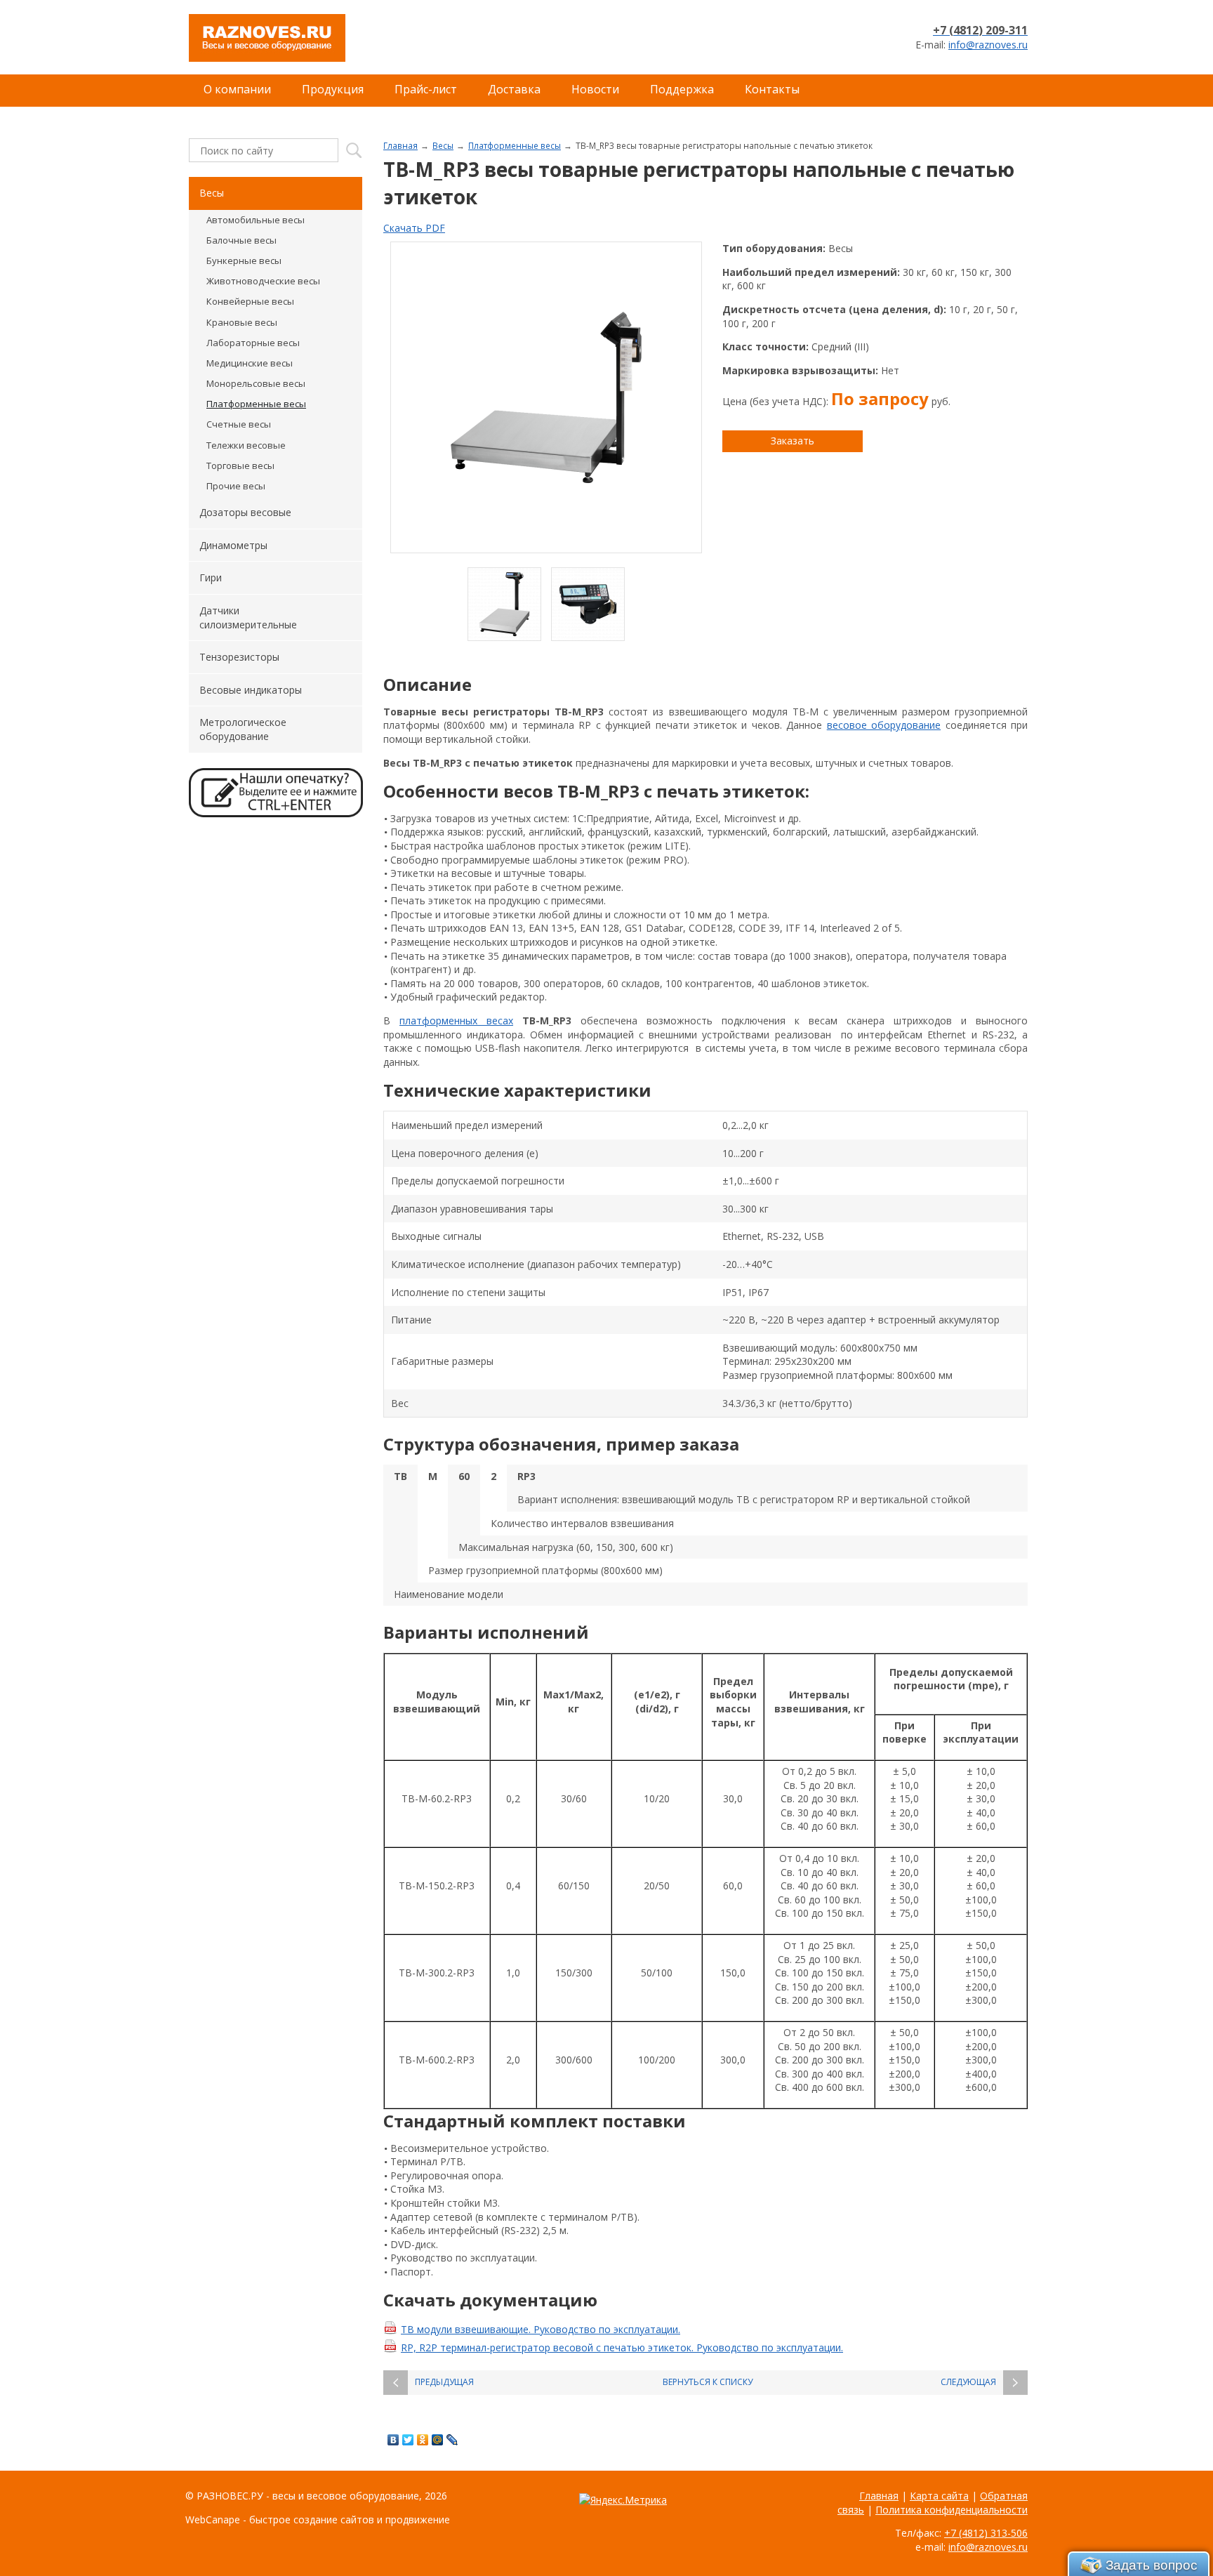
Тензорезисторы (239, 657)
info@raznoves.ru (988, 45)
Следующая (968, 2382)
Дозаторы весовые (245, 512)
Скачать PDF (414, 228)
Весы (443, 145)
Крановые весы (242, 322)
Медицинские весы (250, 363)
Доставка (514, 89)
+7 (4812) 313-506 (986, 2533)
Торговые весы (240, 465)
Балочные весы (241, 240)
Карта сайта (939, 2496)
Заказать (793, 441)
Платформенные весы (515, 145)
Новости (595, 89)
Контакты (772, 89)
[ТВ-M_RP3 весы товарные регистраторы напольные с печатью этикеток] (546, 397)
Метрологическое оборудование (243, 729)
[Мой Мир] (438, 2440)
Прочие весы (236, 486)
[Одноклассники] (423, 2440)
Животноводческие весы (263, 281)
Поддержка (682, 89)
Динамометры (233, 545)
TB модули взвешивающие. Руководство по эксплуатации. (541, 2329)
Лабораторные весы (253, 343)
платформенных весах (456, 1021)
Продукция (333, 89)
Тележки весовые (246, 445)
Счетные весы (239, 424)
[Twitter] (408, 2440)
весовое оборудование (884, 725)
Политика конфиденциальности (952, 2510)
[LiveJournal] (452, 2440)
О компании (237, 89)
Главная (400, 145)
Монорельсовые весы (256, 383)
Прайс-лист (426, 89)
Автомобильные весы (256, 220)
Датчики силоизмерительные (248, 617)
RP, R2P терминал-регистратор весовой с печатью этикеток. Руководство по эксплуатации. (622, 2347)
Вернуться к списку (708, 2382)
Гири (211, 577)
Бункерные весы (244, 260)
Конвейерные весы (250, 301)
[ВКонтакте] (393, 2440)
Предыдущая (444, 2382)
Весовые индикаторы (251, 690)
